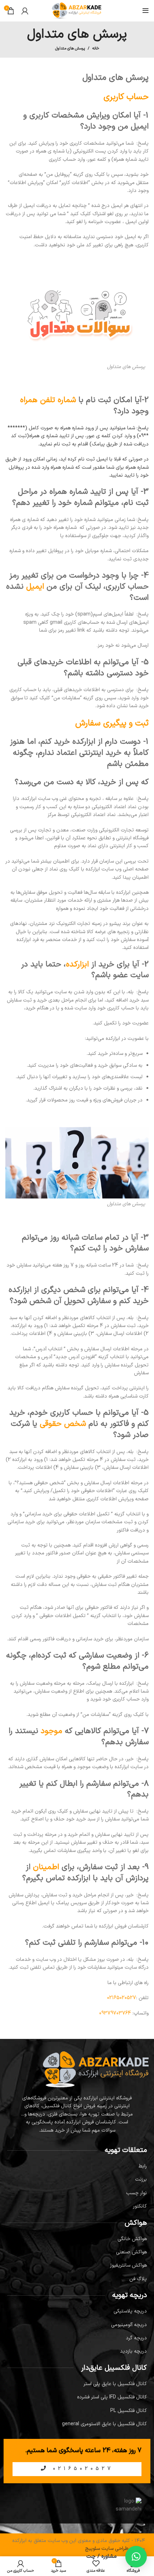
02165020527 (81, 2469)
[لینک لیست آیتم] (77, 2166)
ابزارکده (77, 964)
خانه (96, 49)
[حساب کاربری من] (25, 11)
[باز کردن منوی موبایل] (146, 11)
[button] (136, 2557)
